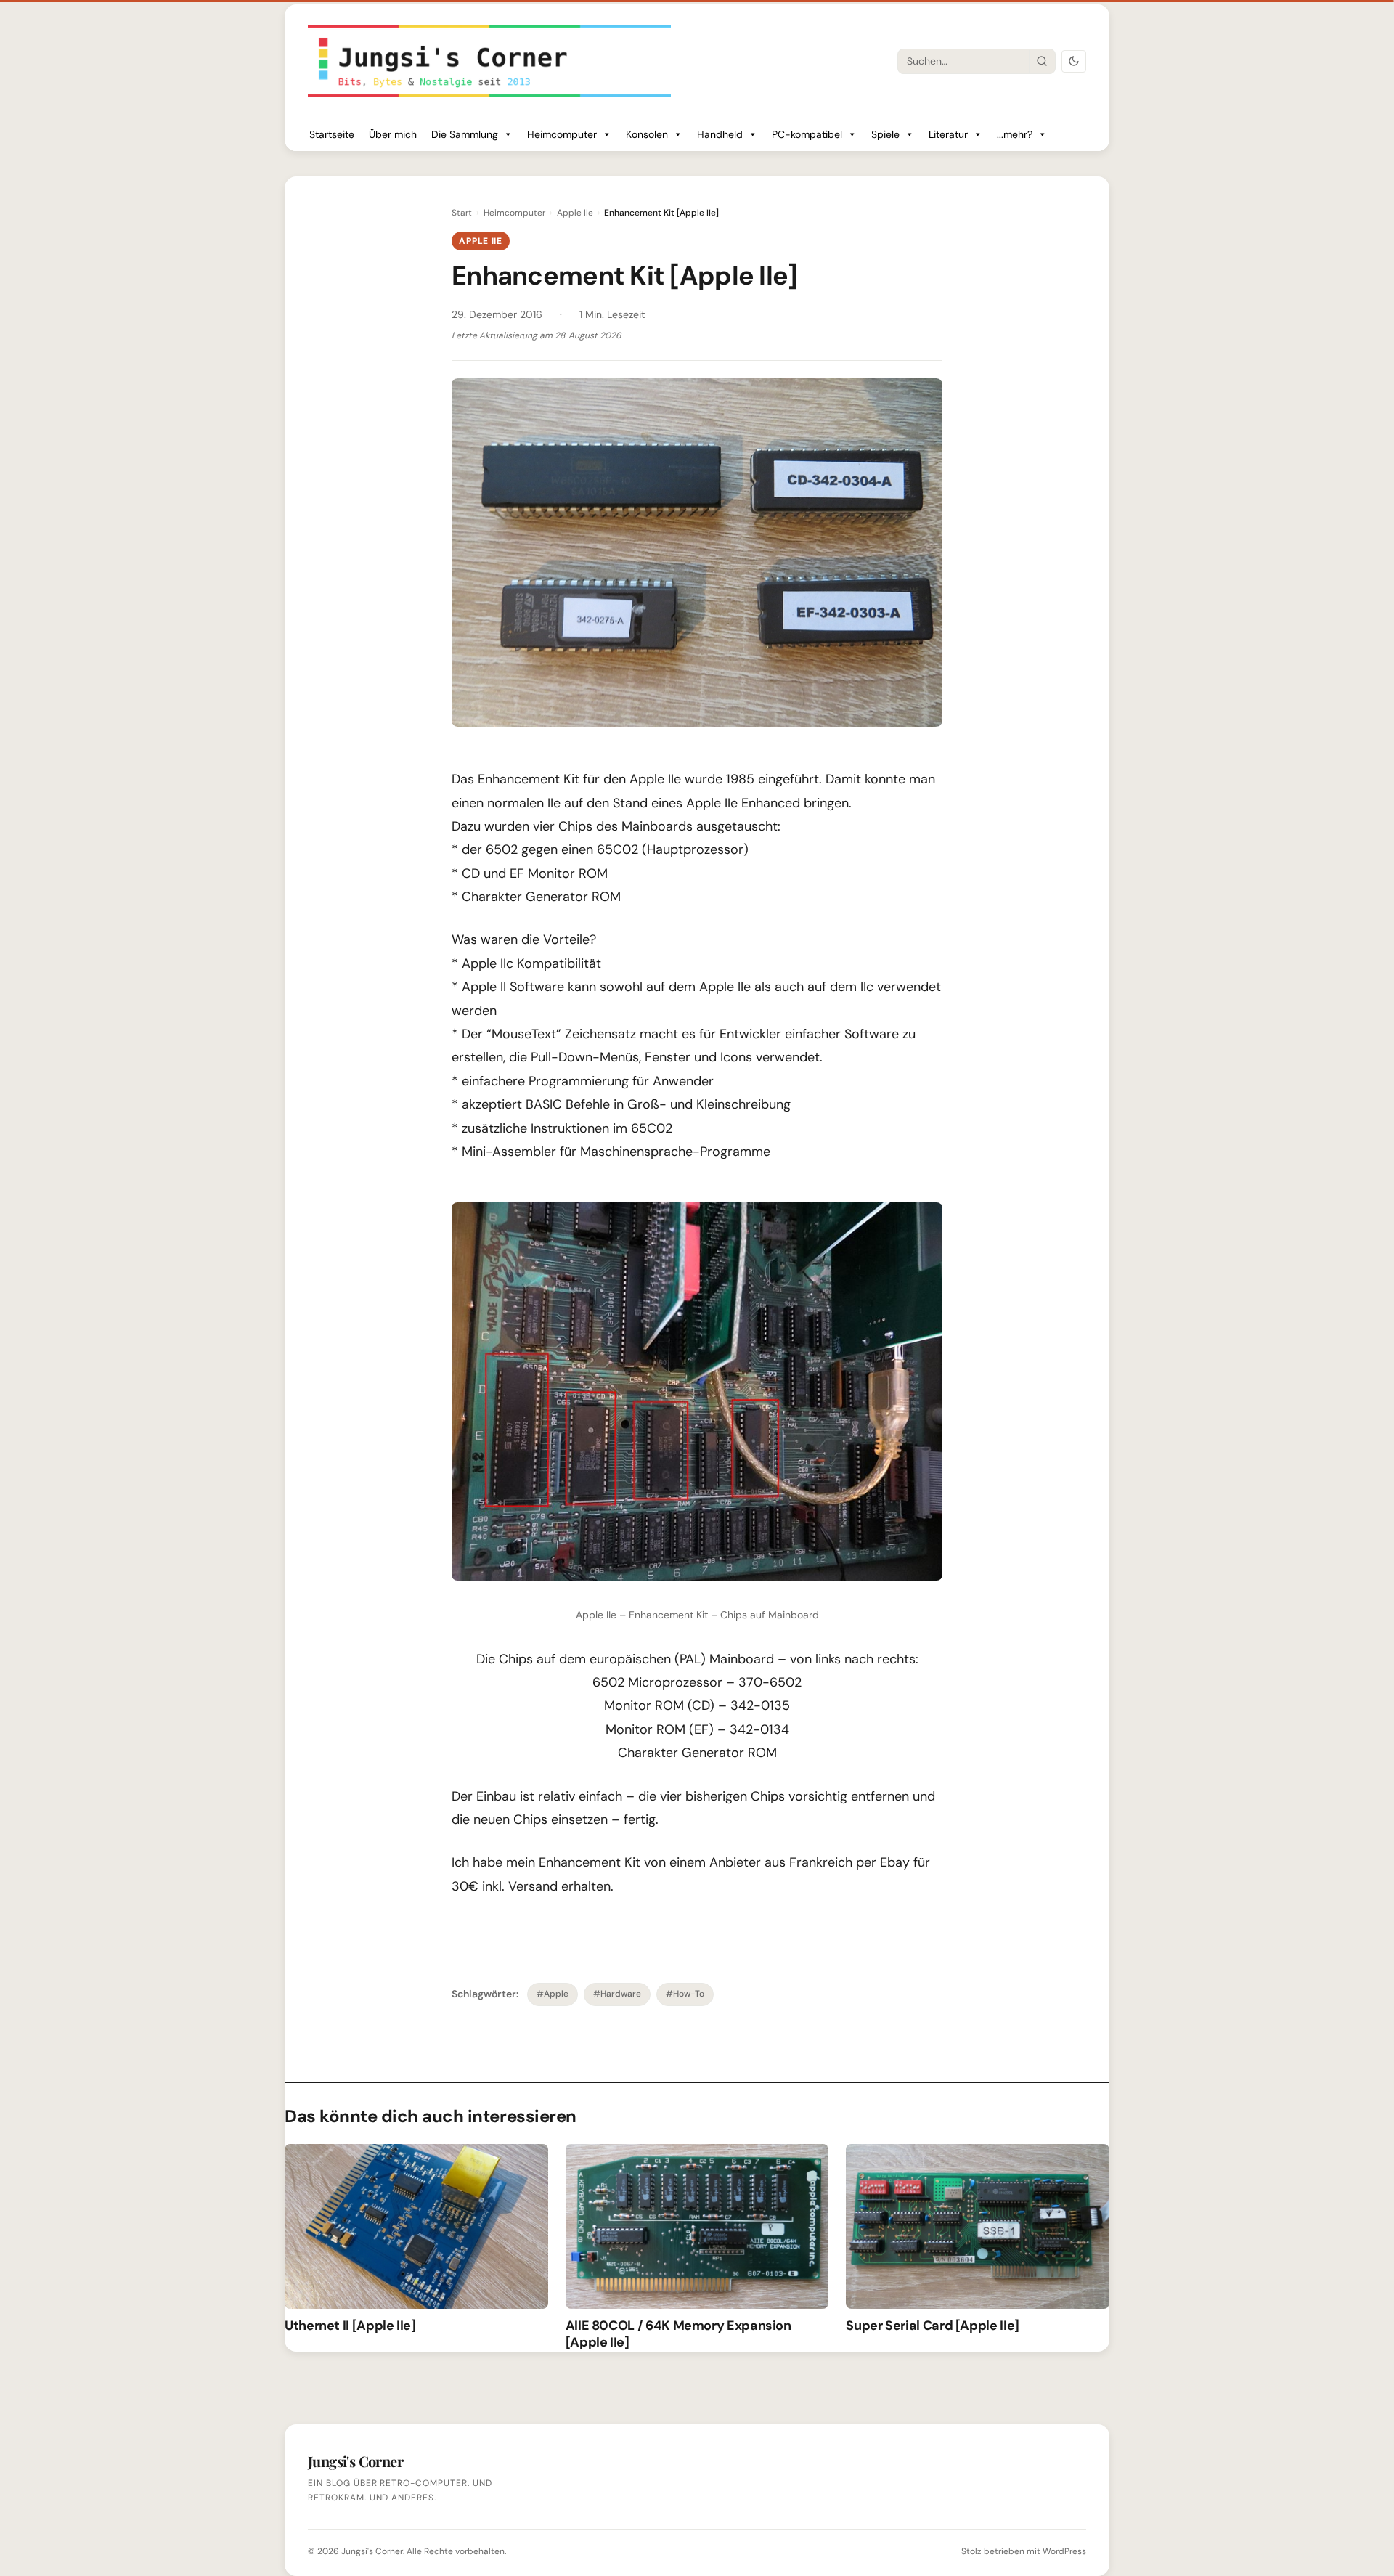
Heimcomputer (562, 134)
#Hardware (617, 1994)
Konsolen (647, 134)
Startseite (332, 134)
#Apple (553, 1994)
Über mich (393, 134)
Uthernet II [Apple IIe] (350, 2326)
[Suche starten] (1042, 61)
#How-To (685, 1994)
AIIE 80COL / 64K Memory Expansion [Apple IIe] (678, 2334)
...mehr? (1015, 134)
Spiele (885, 134)
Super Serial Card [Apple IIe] (933, 2326)
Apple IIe (575, 213)
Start (462, 213)
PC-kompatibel (807, 134)
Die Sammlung (465, 134)
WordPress (1064, 2551)
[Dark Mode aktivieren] (1074, 61)
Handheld (720, 134)
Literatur (948, 134)
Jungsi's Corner (372, 2551)
